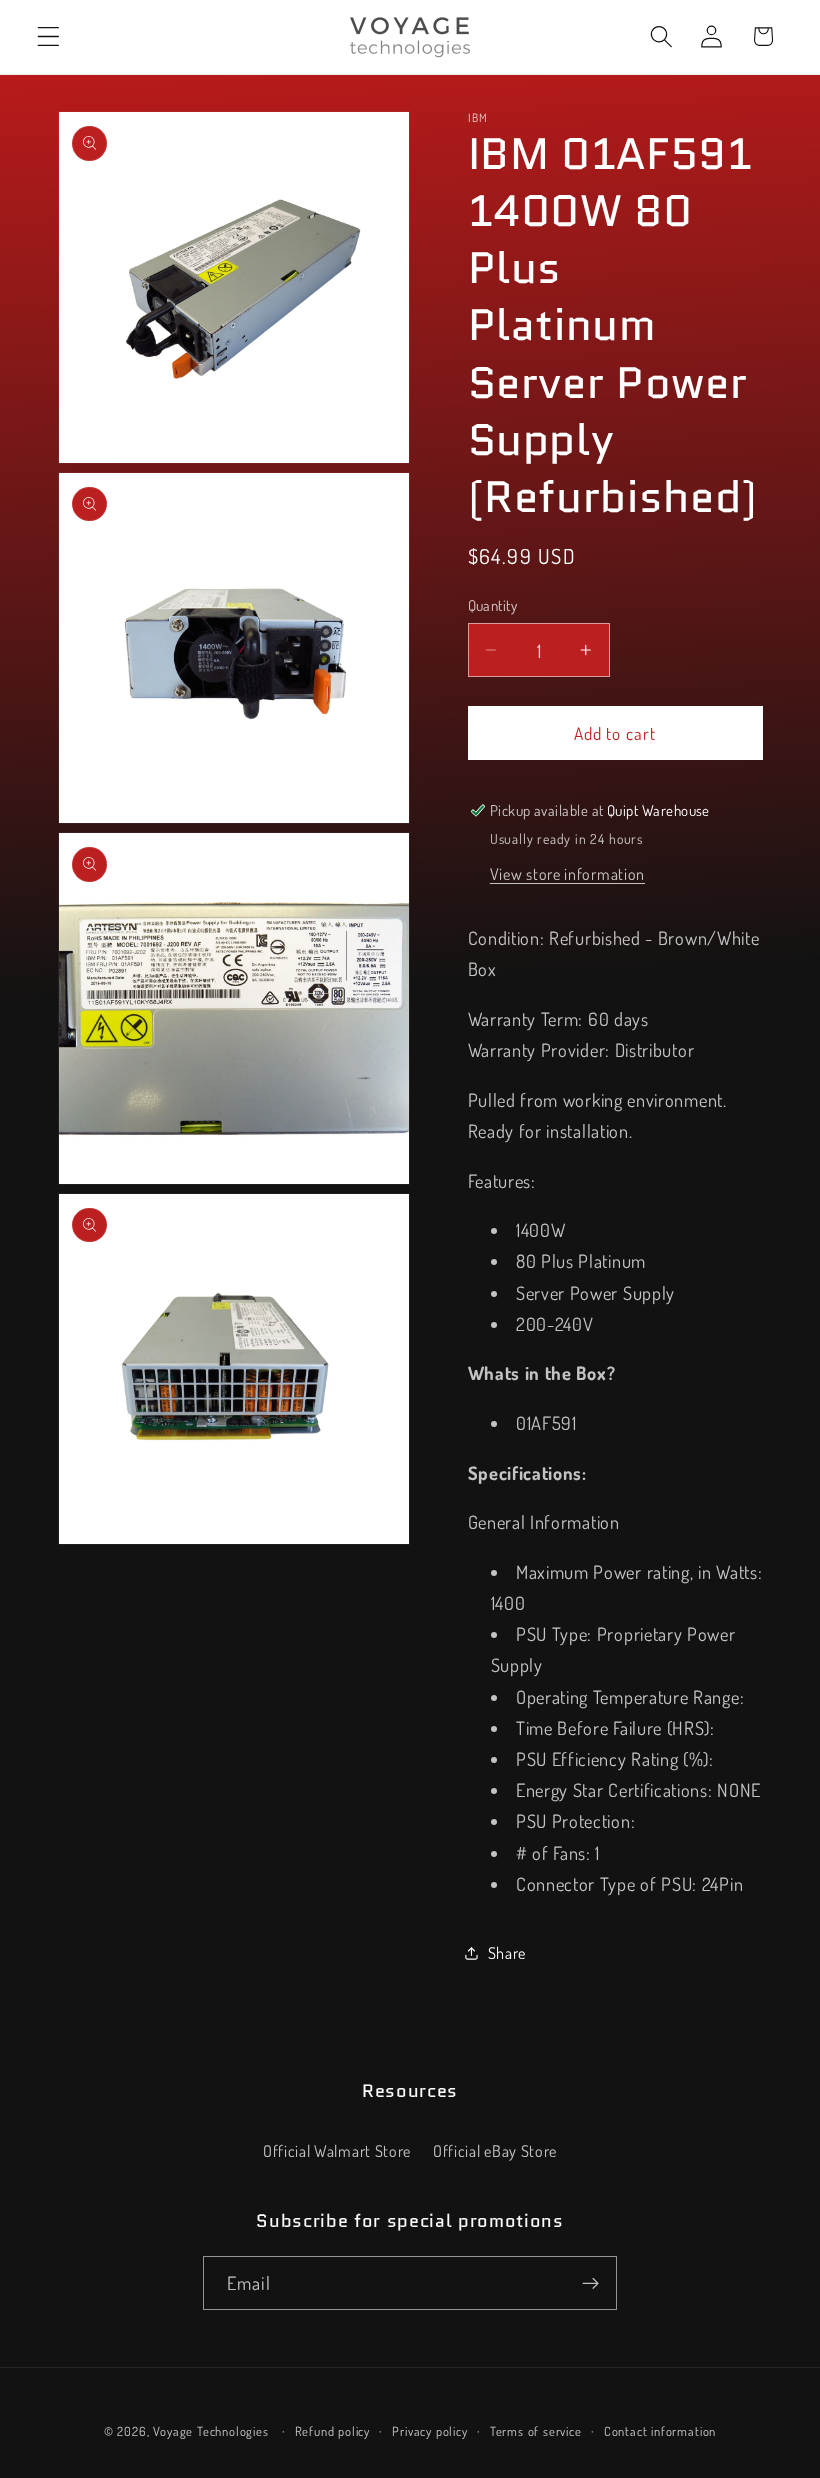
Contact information (660, 2431)
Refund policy (332, 2431)
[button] (48, 36)
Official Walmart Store (337, 2150)
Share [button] (507, 1952)
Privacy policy (429, 2431)
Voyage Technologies (210, 2431)
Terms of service (536, 2431)
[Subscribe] (590, 2283)
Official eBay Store (495, 2150)
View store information (567, 873)
